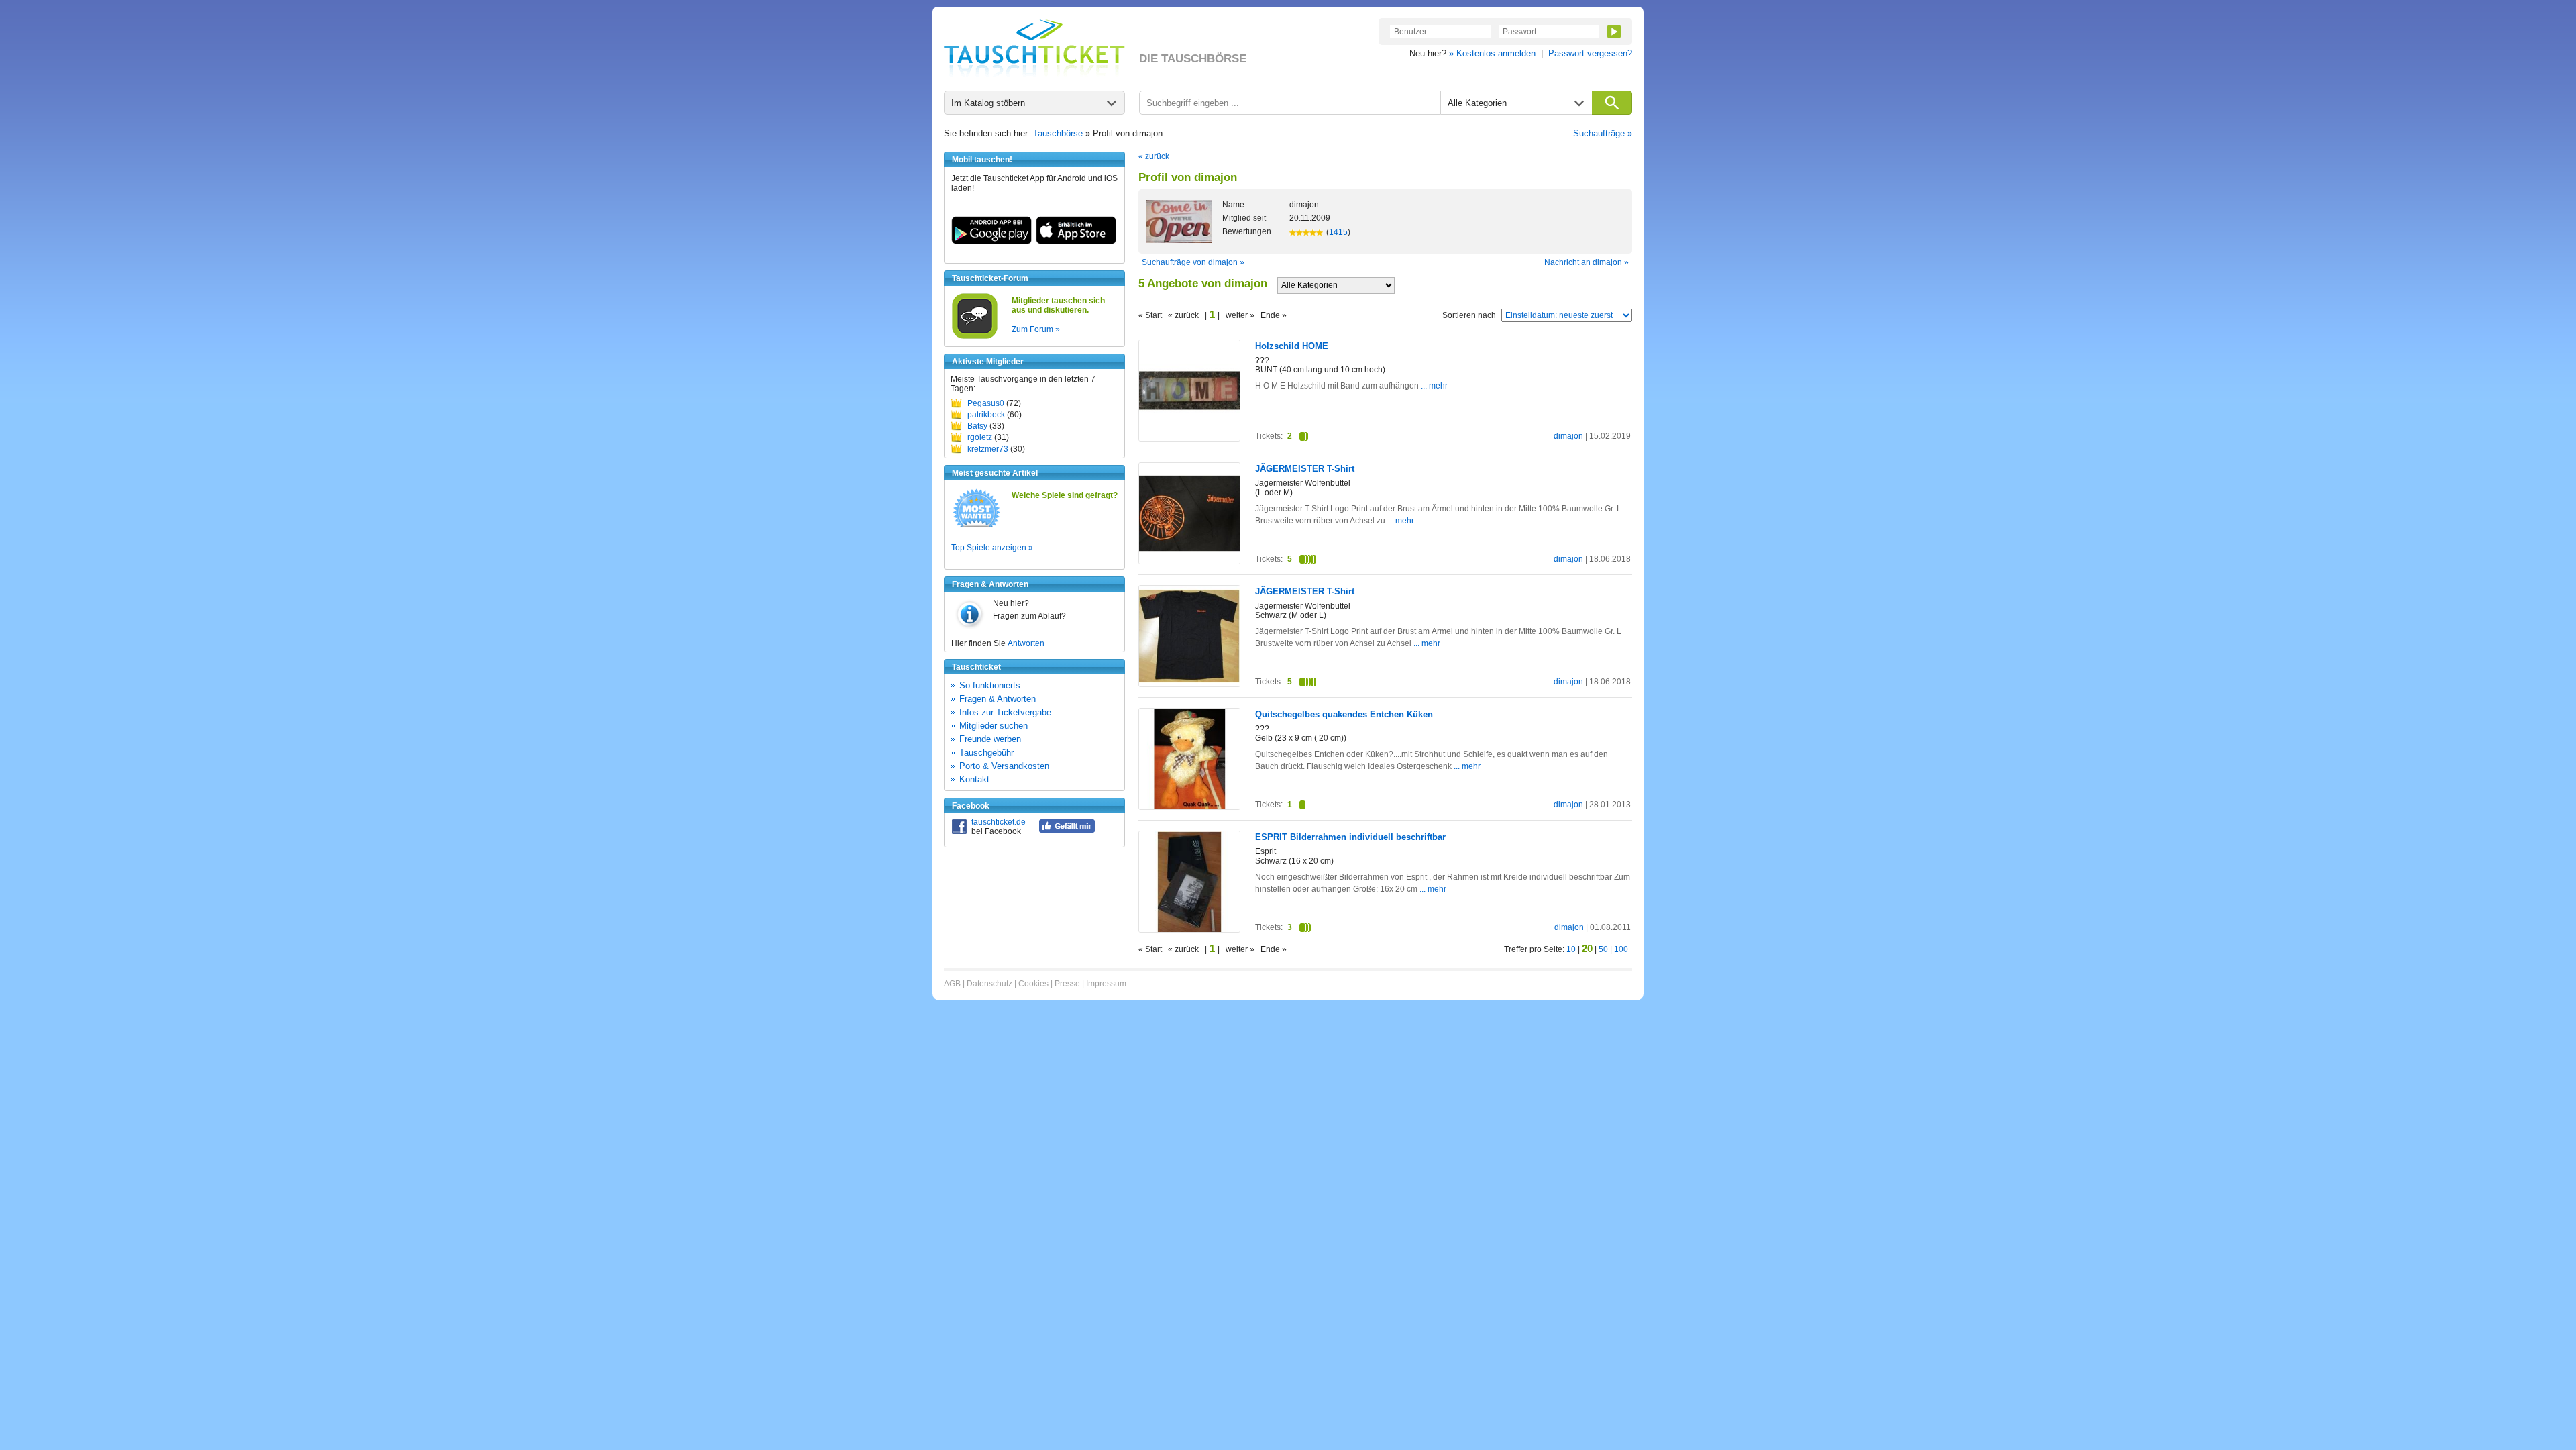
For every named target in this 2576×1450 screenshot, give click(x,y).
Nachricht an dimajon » (1587, 262)
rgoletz (980, 437)
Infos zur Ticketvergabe (1005, 712)
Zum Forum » (1036, 329)
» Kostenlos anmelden (1492, 53)
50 (1603, 949)
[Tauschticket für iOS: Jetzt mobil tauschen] (1076, 242)
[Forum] (975, 337)
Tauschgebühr (986, 753)
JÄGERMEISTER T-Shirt (1305, 469)
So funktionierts (990, 685)
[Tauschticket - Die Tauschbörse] (1034, 48)
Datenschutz (989, 984)
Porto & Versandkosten (1004, 766)
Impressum (1106, 984)
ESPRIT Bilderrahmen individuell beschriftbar (1350, 837)
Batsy (977, 426)
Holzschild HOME (1292, 346)
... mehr (1433, 386)
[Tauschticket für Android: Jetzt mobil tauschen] (991, 242)
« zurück (1154, 156)
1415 (1338, 232)
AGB (952, 984)
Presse (1067, 984)
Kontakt (974, 779)
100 (1621, 949)
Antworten (1026, 643)
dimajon (1568, 436)
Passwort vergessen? (1590, 53)
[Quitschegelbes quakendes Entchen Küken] (1189, 807)
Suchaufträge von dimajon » (1193, 262)
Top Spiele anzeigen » (992, 548)
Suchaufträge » (1603, 133)
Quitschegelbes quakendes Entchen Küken (1344, 714)
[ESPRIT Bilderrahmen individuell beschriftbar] (1189, 929)
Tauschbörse (1058, 133)
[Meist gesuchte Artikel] (976, 527)
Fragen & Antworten (998, 699)
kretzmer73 (988, 449)
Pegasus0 (986, 403)
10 (1571, 949)
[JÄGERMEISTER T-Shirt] (1189, 561)
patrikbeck (986, 415)
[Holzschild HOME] (1189, 438)
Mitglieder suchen (994, 726)
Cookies (1033, 984)
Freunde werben (990, 739)
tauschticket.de (999, 822)
